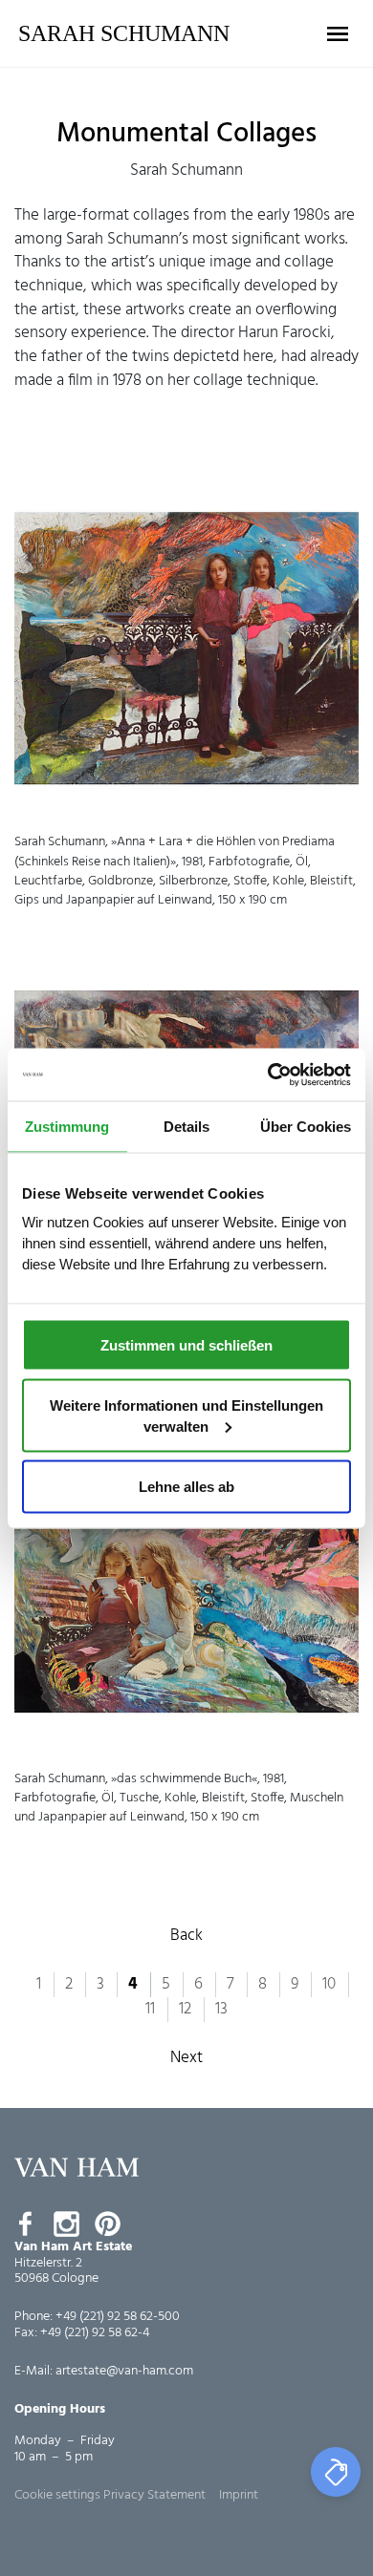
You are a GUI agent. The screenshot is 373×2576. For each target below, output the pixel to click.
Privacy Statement (154, 2495)
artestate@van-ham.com (124, 2371)
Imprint (239, 2495)
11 (150, 2010)
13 (221, 2010)
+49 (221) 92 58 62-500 (118, 2317)
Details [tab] (186, 1127)
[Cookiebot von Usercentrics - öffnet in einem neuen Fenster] (268, 1075)
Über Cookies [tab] (306, 1127)
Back (186, 1936)
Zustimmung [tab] (67, 1127)
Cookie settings (57, 2495)
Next (186, 2058)
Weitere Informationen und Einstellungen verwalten (186, 1415)
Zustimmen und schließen (186, 1344)
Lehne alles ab (186, 1486)
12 (185, 2010)
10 (329, 1985)
